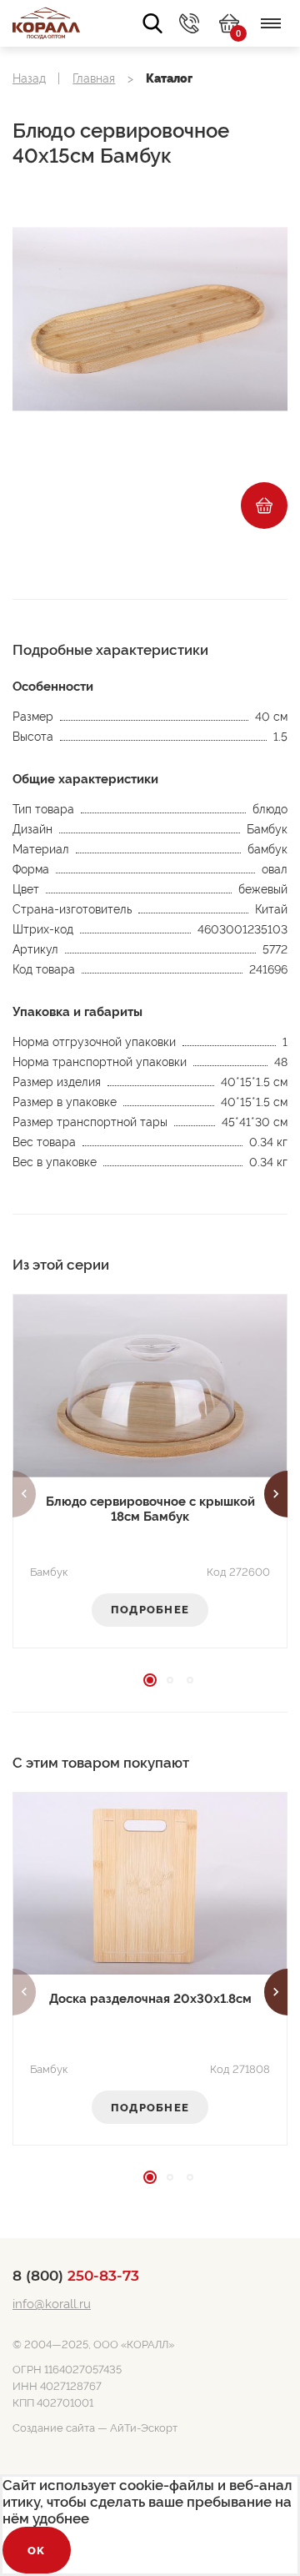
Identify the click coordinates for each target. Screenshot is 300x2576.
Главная (94, 78)
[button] (24, 1494)
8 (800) (76, 2276)
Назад (29, 78)
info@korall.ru (52, 2304)
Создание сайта (54, 2428)
